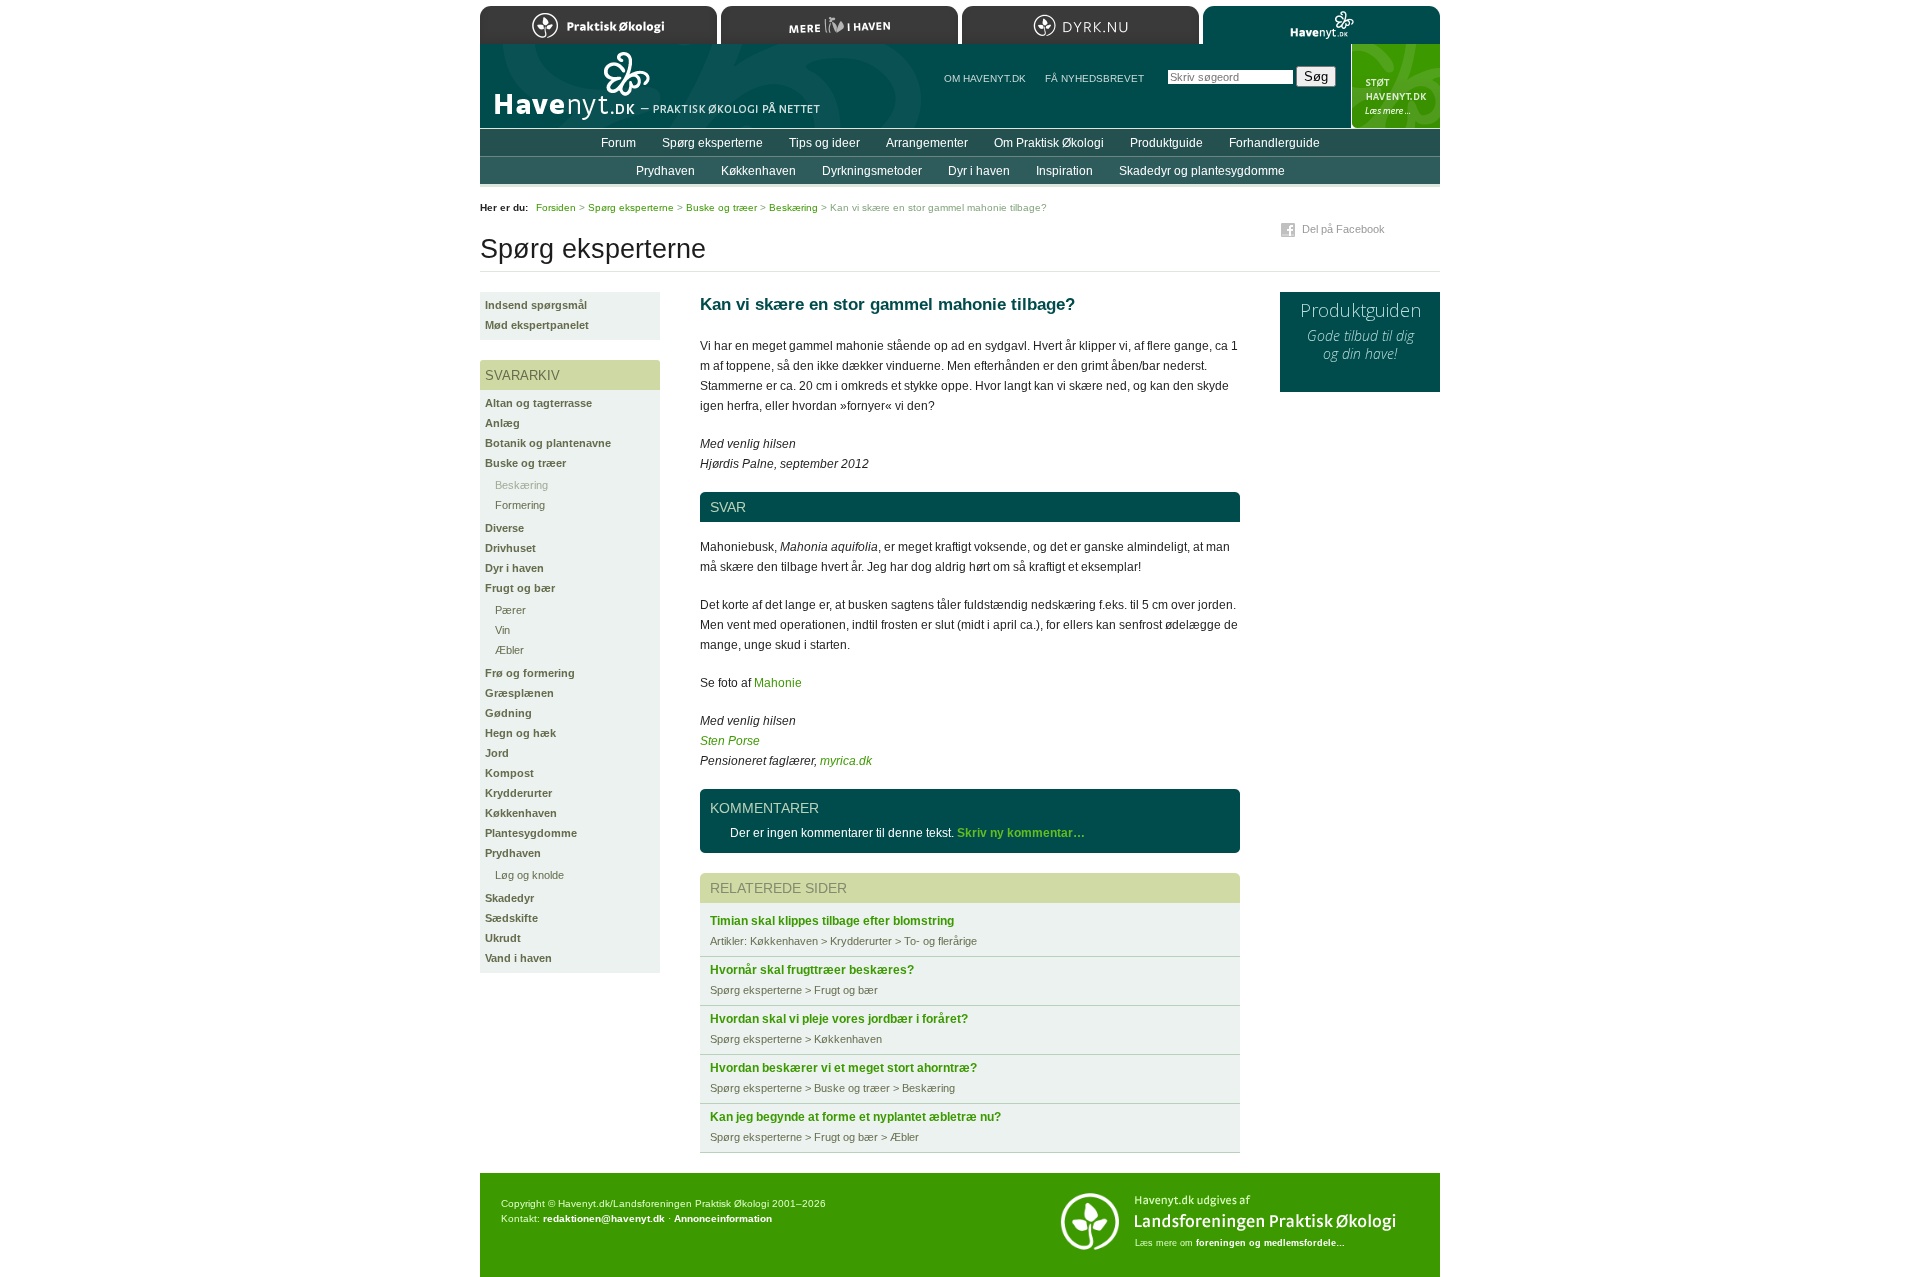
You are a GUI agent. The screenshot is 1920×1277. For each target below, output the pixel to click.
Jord (497, 753)
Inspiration (1064, 171)
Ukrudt (503, 938)
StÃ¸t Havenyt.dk (1395, 86)
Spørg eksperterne (712, 143)
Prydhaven (513, 853)
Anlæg (502, 423)
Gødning (508, 713)
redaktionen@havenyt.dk (604, 1218)
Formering (520, 505)
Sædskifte (511, 918)
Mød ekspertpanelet (537, 325)
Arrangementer (927, 143)
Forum (618, 143)
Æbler (509, 650)
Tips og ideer (824, 143)
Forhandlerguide (1274, 143)
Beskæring (521, 485)
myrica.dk (846, 761)
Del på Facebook (1343, 229)
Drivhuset (510, 548)
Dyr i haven (514, 568)
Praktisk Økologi (598, 25)
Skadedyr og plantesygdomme (1202, 171)
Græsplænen (519, 693)
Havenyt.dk (1321, 25)
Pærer (510, 610)
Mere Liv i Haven (839, 25)
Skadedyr (509, 898)
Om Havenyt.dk (985, 78)
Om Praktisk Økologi (1049, 143)
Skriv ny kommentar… (1021, 833)
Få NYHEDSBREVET (1094, 78)
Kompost (509, 773)
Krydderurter (518, 793)
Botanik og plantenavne (548, 443)
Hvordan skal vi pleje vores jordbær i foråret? (839, 1019)
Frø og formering (530, 673)
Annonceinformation (723, 1218)
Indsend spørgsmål (536, 305)
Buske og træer (525, 463)
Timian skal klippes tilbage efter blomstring (832, 921)
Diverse (504, 528)
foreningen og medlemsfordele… (1270, 1243)
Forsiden (556, 207)
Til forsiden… (567, 94)
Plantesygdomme (531, 833)
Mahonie (778, 683)
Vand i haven (518, 958)
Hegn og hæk (520, 733)
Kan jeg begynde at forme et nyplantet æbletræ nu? (855, 1117)
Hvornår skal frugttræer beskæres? (812, 970)
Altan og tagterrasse (538, 403)
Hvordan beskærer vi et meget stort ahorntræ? (843, 1068)
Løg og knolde (529, 875)
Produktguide (1166, 143)
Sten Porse (730, 741)
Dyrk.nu (1080, 25)
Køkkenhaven (521, 813)
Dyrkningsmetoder (872, 171)
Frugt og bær (520, 588)
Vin (502, 630)
